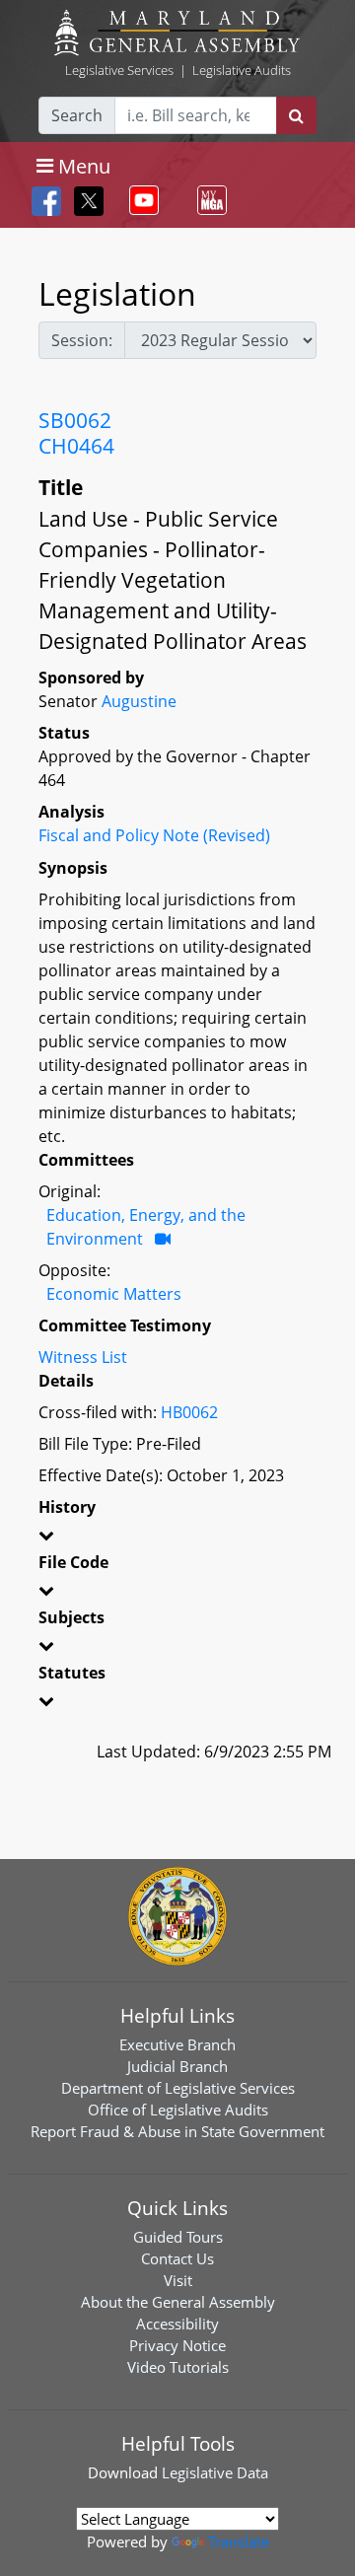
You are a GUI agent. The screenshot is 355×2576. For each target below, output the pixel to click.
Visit (178, 2280)
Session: (82, 340)
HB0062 (189, 1412)
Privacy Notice (177, 2345)
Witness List (83, 1357)
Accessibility (177, 2324)
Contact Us (177, 2258)
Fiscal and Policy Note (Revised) (154, 835)
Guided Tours (178, 2237)
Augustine (139, 701)
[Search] (296, 115)
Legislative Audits (242, 70)
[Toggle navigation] (140, 200)
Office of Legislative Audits (178, 2110)
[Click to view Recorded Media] (163, 1239)
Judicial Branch (177, 2066)
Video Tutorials (178, 2367)
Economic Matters (114, 1294)
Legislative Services (119, 70)
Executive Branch (177, 2044)
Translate (239, 2541)
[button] (177, 1538)
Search (77, 115)
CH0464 (76, 446)
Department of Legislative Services (178, 2088)
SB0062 (75, 420)
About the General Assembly (178, 2302)
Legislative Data (215, 2472)
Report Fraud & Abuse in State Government (177, 2131)
